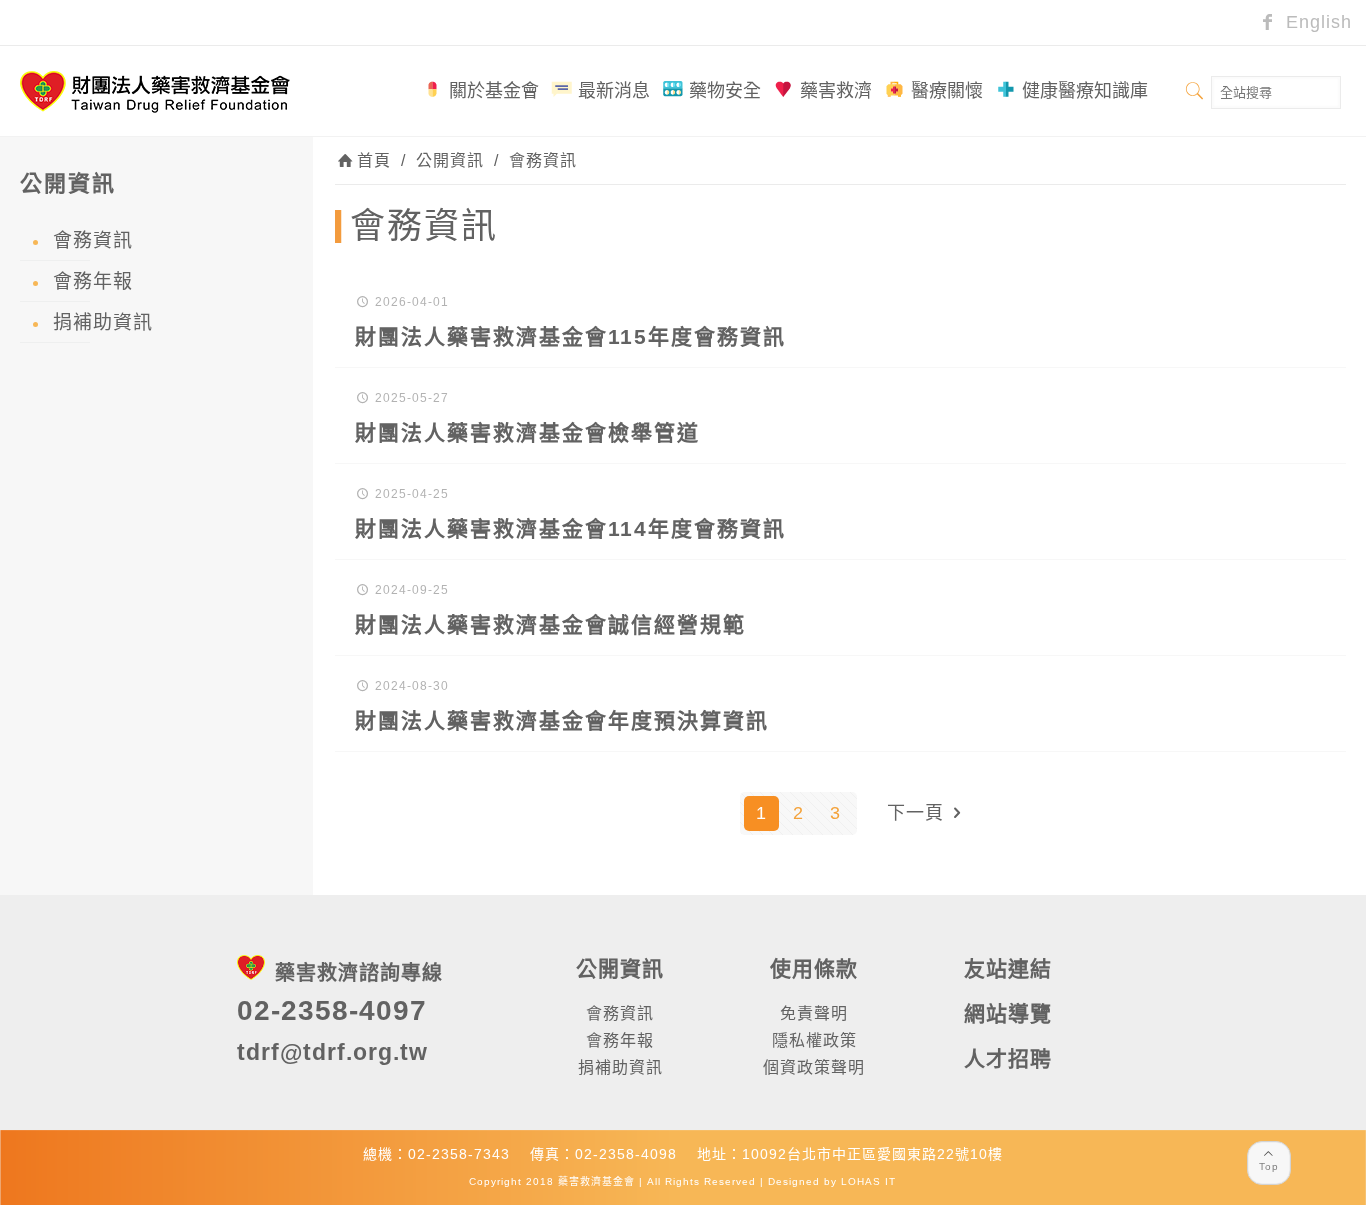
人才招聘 (1008, 1058)
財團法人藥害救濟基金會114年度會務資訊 (570, 528)
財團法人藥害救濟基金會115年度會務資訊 (570, 336)
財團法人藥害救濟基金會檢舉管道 (527, 432)
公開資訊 (450, 160)
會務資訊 (543, 160)
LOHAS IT (868, 1181)
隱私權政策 (814, 1040)
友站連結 (1008, 968)
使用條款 (814, 968)
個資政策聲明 (814, 1067)
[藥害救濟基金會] (155, 91)
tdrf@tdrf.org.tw (332, 1052)
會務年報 (93, 281)
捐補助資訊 (103, 322)
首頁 (374, 160)
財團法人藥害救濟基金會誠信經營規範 (550, 624)
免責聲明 (814, 1013)
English (1316, 22)
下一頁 (915, 813)
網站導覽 (1008, 1013)
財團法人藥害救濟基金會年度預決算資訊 (562, 720)
